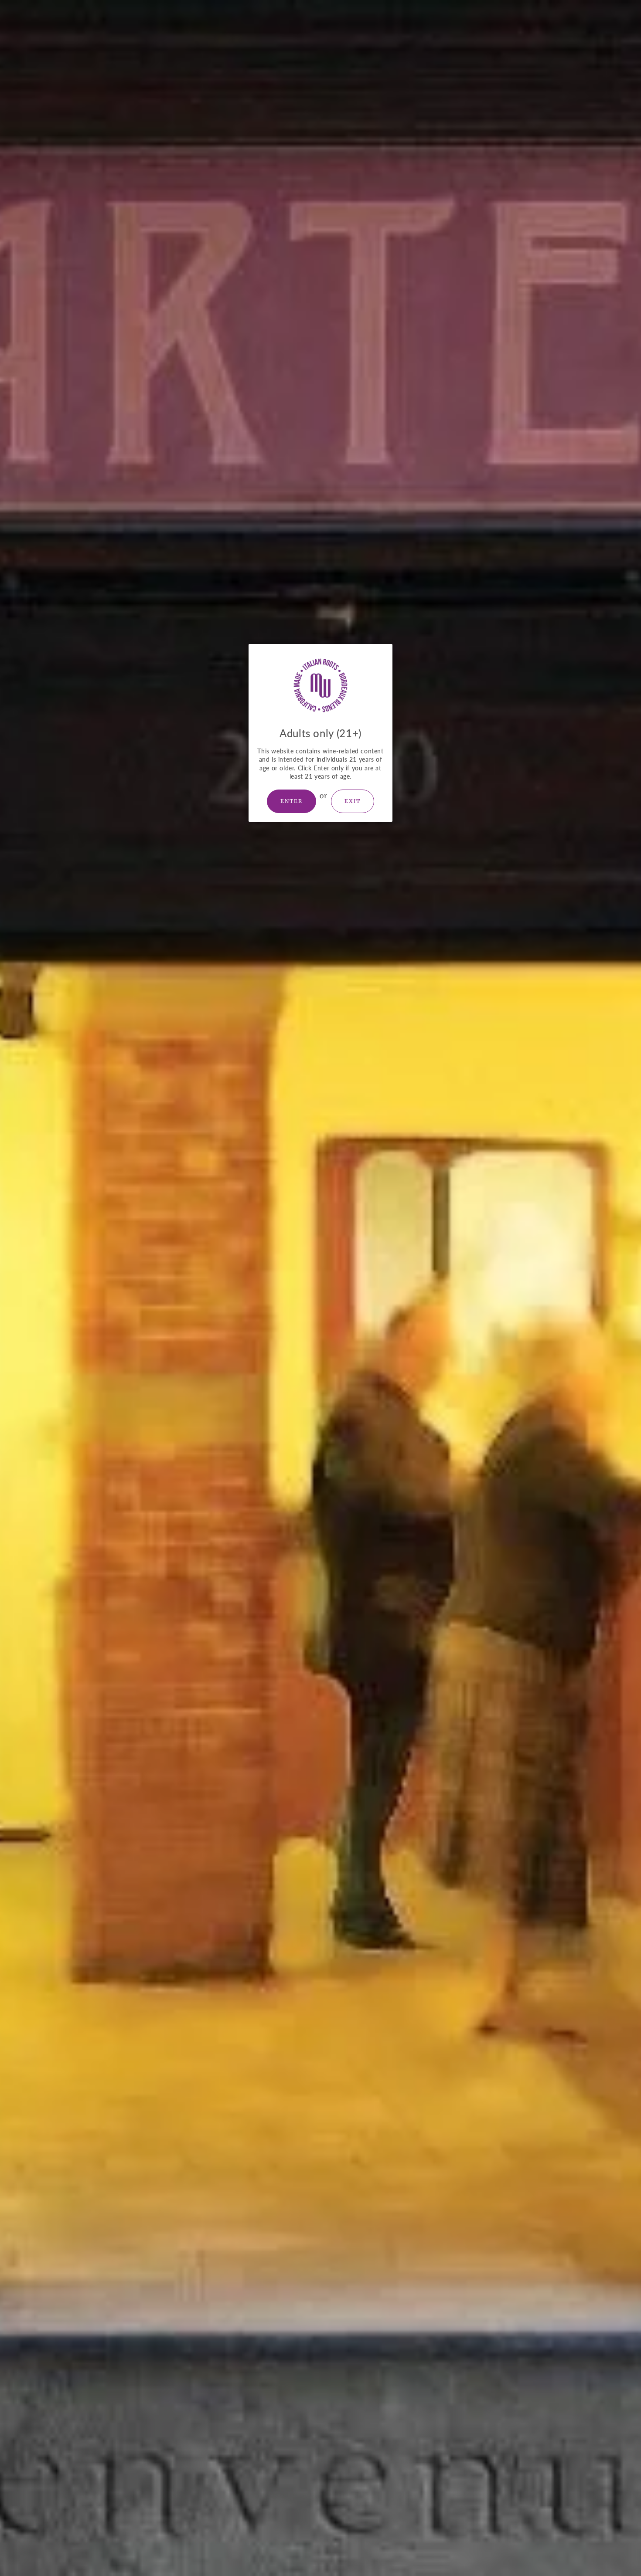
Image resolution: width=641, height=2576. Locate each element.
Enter (292, 801)
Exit (353, 801)
